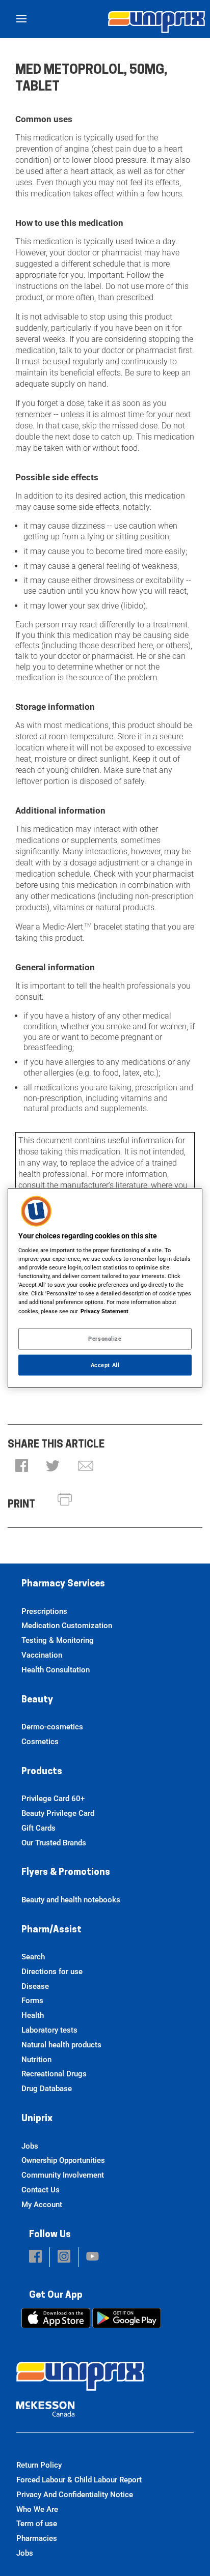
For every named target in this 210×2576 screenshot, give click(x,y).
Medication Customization (67, 1626)
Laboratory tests (49, 2030)
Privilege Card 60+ (53, 1799)
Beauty (37, 1700)
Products (42, 1772)
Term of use (37, 2524)
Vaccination (42, 1655)
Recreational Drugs (54, 2074)
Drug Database (47, 2089)
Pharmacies (37, 2538)
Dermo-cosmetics (52, 1727)
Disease (35, 1986)
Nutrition (36, 2060)
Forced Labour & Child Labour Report (79, 2480)
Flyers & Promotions (66, 1873)
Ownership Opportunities (63, 2160)
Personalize (105, 1338)
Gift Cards (38, 1828)
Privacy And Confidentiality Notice (75, 2495)
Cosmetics (40, 1742)
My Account (42, 2205)
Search (33, 1957)
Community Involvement (63, 2175)
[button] (22, 1467)
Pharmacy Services (63, 1584)
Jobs (30, 2146)
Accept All (105, 1365)
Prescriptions (44, 1611)
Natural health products (61, 2045)
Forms (32, 2001)
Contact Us (41, 2190)
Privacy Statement (104, 1311)
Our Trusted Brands (54, 1843)
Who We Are (37, 2509)
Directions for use (52, 1972)
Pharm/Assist (51, 1930)
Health (33, 2015)
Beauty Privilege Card (58, 1813)
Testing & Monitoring (58, 1640)
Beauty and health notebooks (71, 1900)
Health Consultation (56, 1670)
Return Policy (39, 2465)
